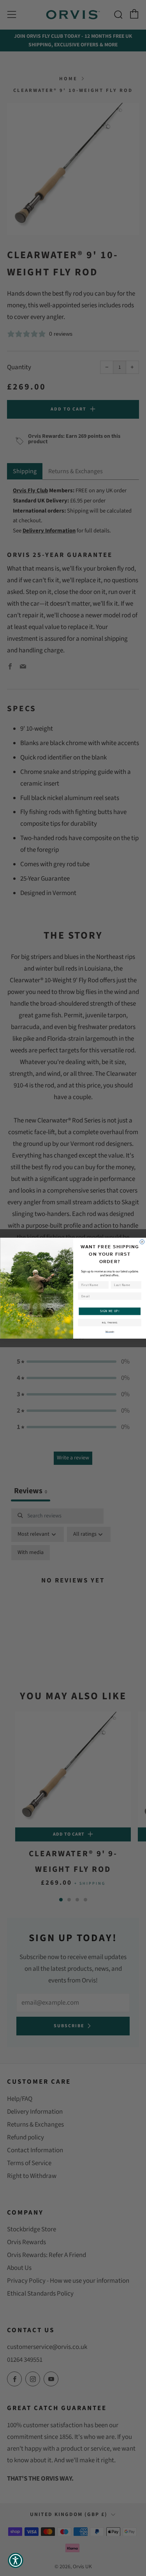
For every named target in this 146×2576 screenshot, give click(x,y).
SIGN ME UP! (109, 1311)
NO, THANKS (109, 1322)
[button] (16, 2560)
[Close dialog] (142, 1242)
